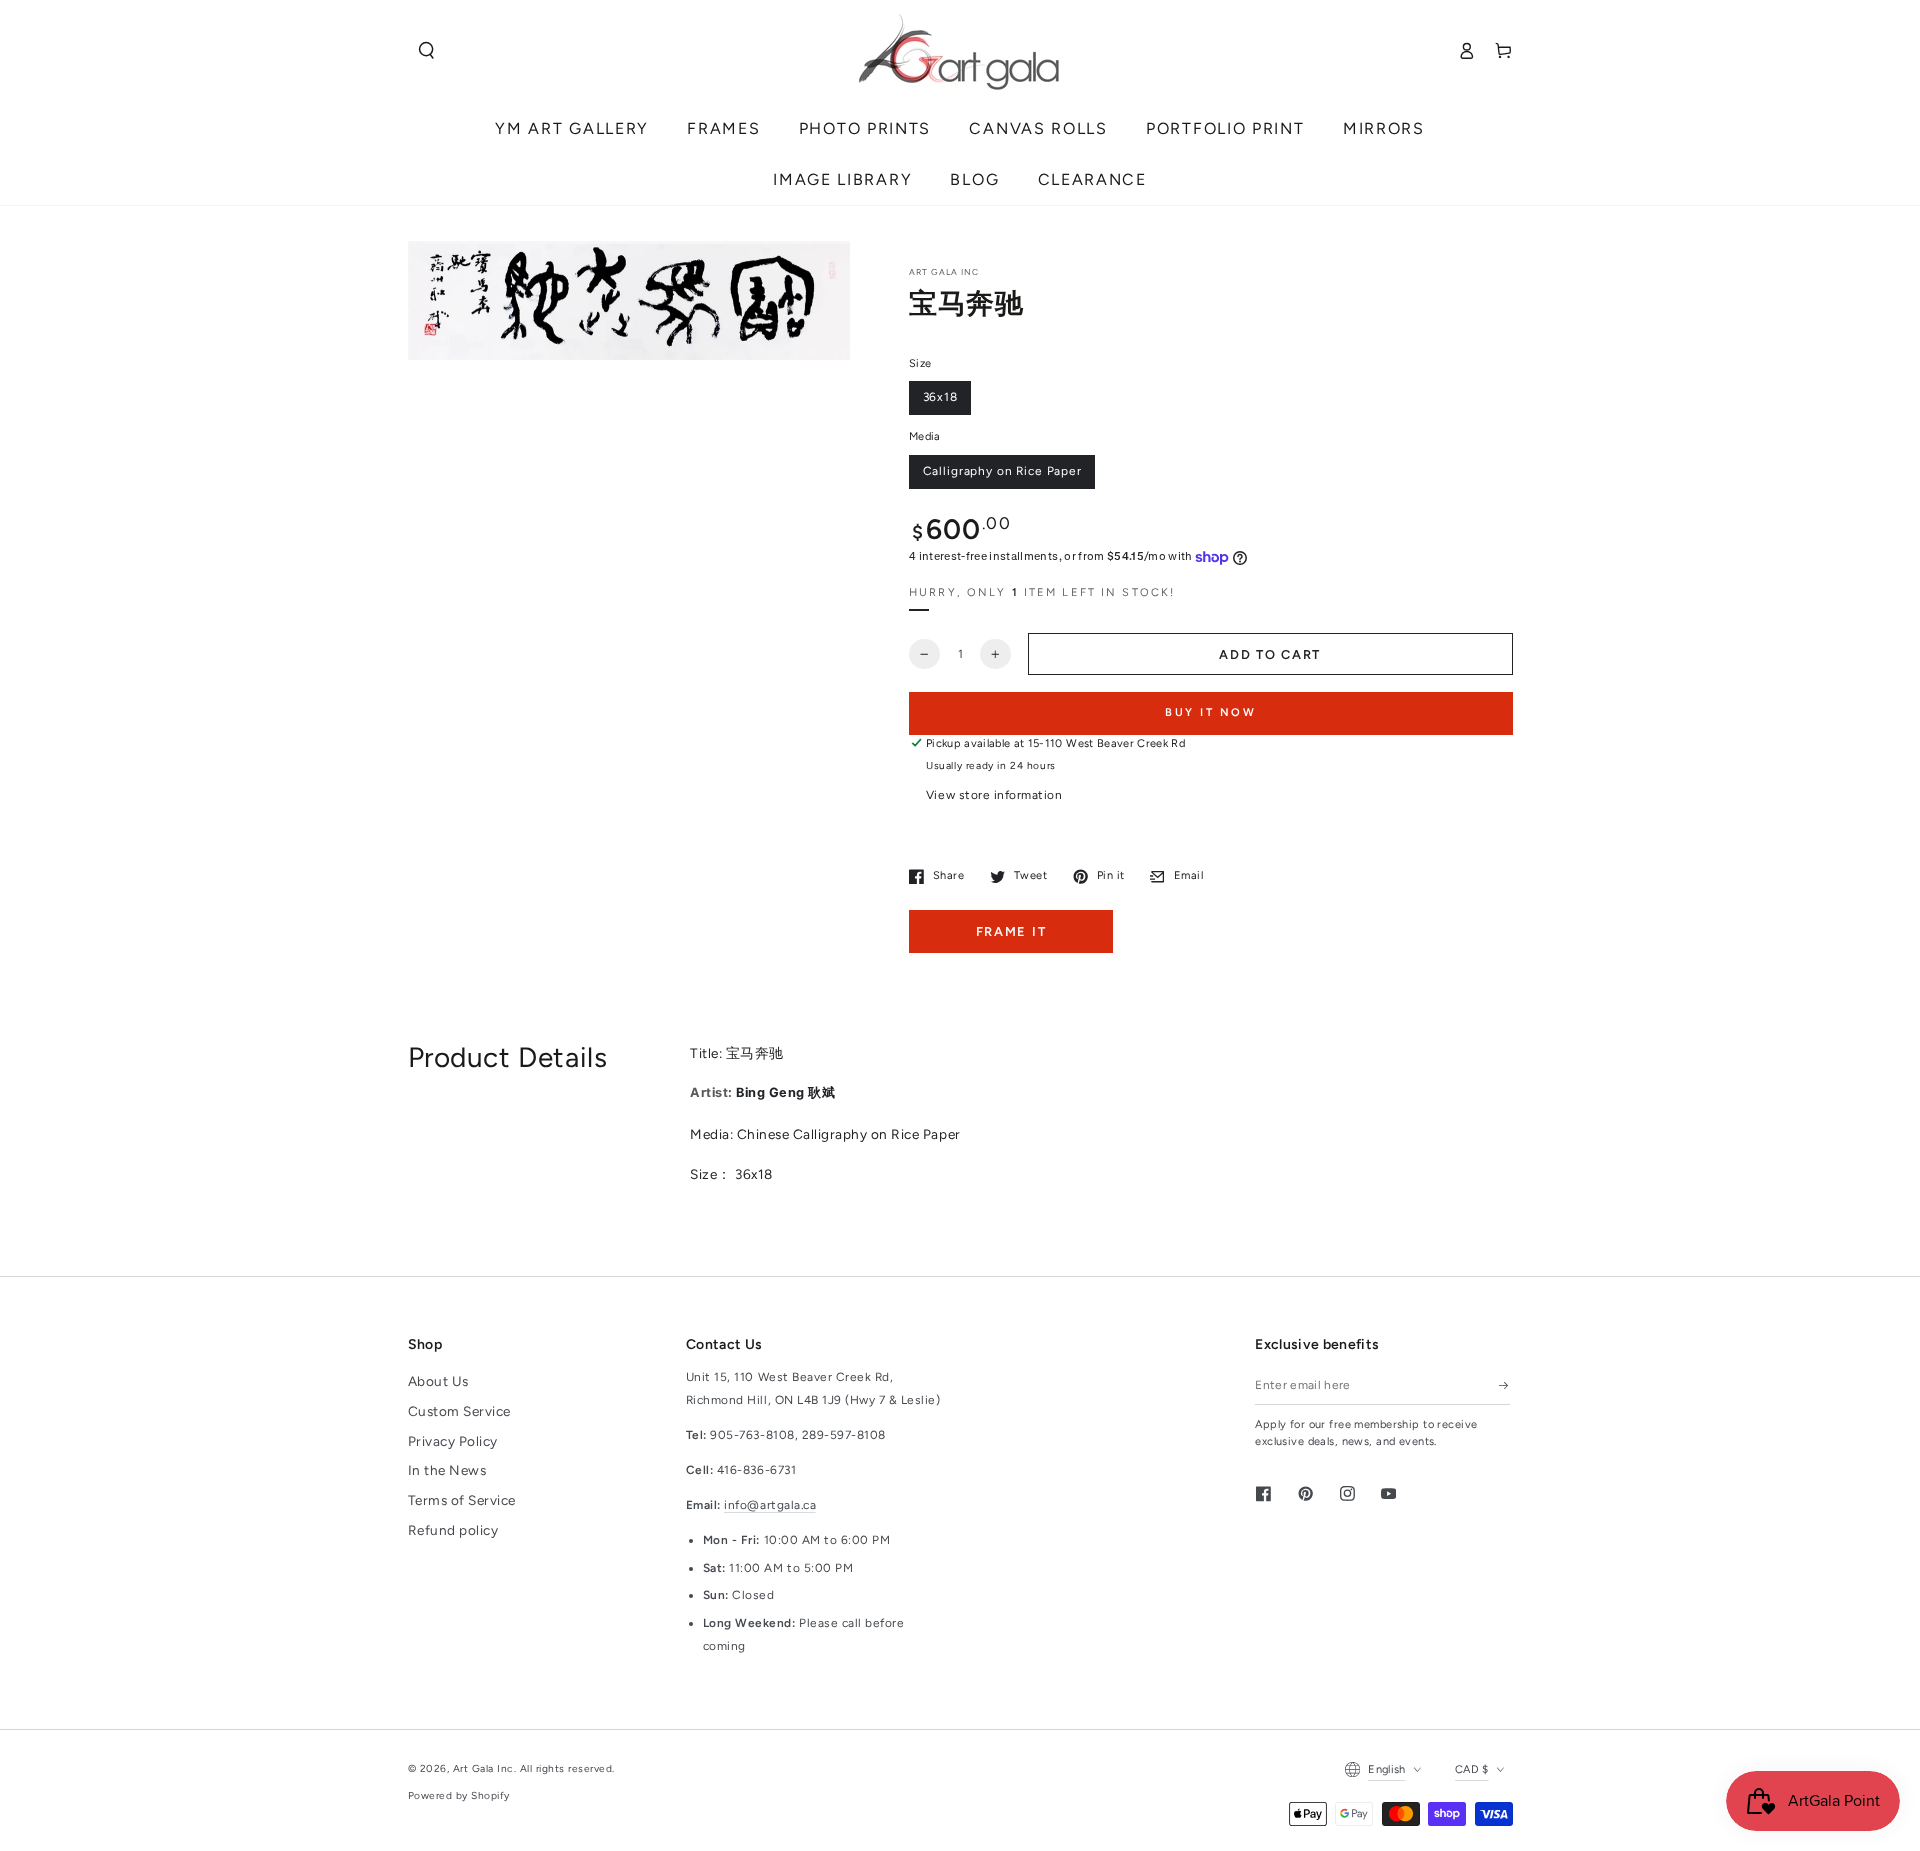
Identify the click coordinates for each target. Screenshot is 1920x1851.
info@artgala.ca (770, 1505)
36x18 (940, 397)
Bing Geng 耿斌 (784, 1092)
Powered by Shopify (459, 1795)
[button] (426, 50)
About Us (438, 1381)
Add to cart (1270, 654)
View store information (994, 795)
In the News (447, 1470)
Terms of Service (462, 1500)
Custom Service (459, 1411)
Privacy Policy (453, 1441)
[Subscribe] (1504, 1384)
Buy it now (1211, 712)
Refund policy (453, 1530)
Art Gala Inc (483, 1768)
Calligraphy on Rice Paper (1002, 471)
